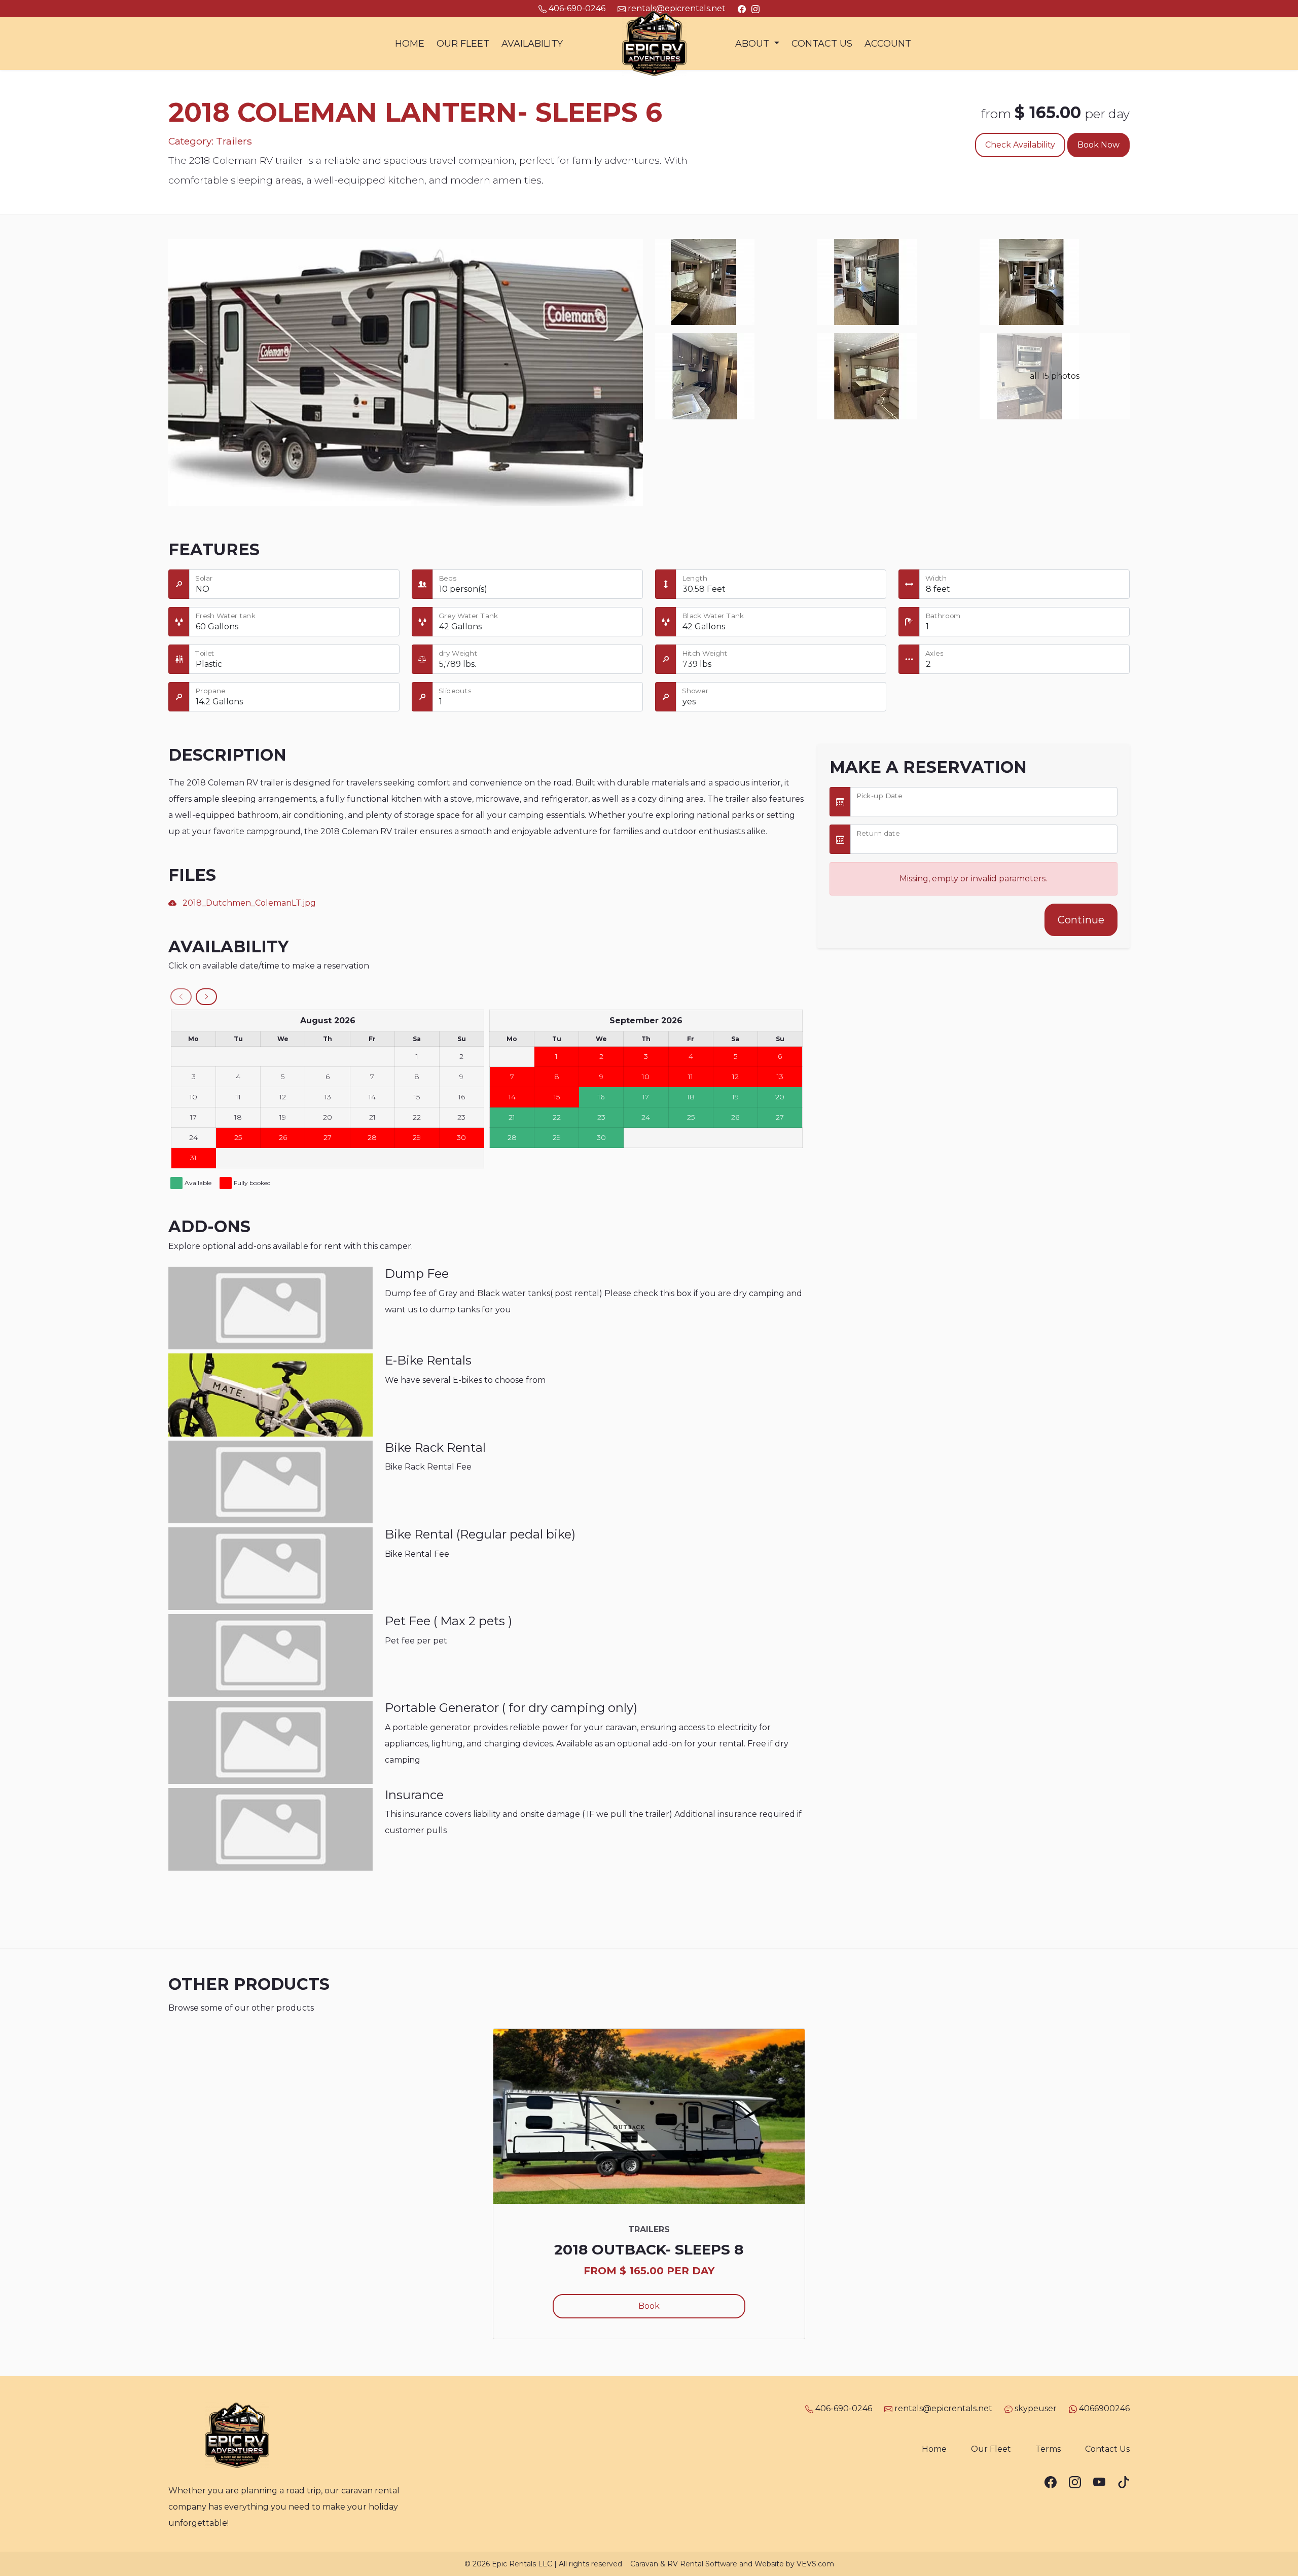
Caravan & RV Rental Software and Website (707, 2564)
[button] (757, 44)
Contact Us (822, 44)
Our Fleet (463, 44)
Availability (532, 44)
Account (888, 44)
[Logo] (649, 43)
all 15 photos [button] (1055, 376)
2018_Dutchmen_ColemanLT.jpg (246, 903)
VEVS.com (815, 2564)
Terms (1048, 2449)
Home (410, 44)
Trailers (234, 141)
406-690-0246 (844, 2408)
